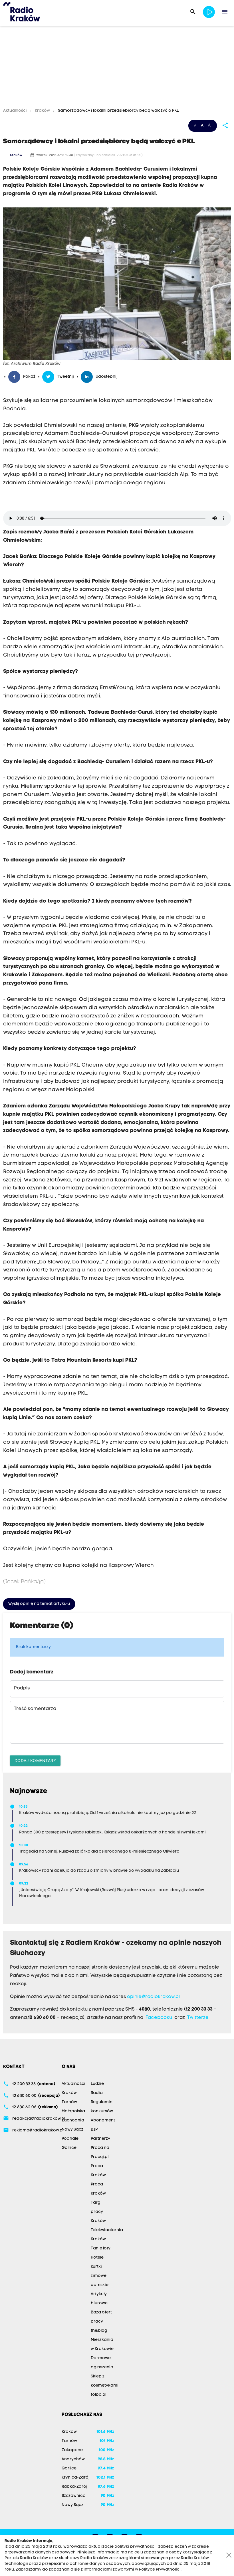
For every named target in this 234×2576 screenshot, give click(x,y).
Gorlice (69, 2148)
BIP (94, 2130)
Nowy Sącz (72, 2130)
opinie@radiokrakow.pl (153, 1997)
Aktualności (15, 111)
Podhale (70, 2139)
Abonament (103, 2120)
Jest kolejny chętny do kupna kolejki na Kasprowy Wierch (78, 1566)
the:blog (99, 2331)
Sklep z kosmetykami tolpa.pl (105, 2386)
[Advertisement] (117, 68)
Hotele (97, 2258)
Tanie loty (101, 2248)
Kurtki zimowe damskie (100, 2276)
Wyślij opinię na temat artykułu (39, 1604)
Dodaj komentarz (35, 1760)
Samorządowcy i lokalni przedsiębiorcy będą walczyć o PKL (118, 111)
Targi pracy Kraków (98, 2212)
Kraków (42, 111)
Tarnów (69, 2102)
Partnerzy (100, 2139)
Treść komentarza (35, 1709)
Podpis (22, 1688)
